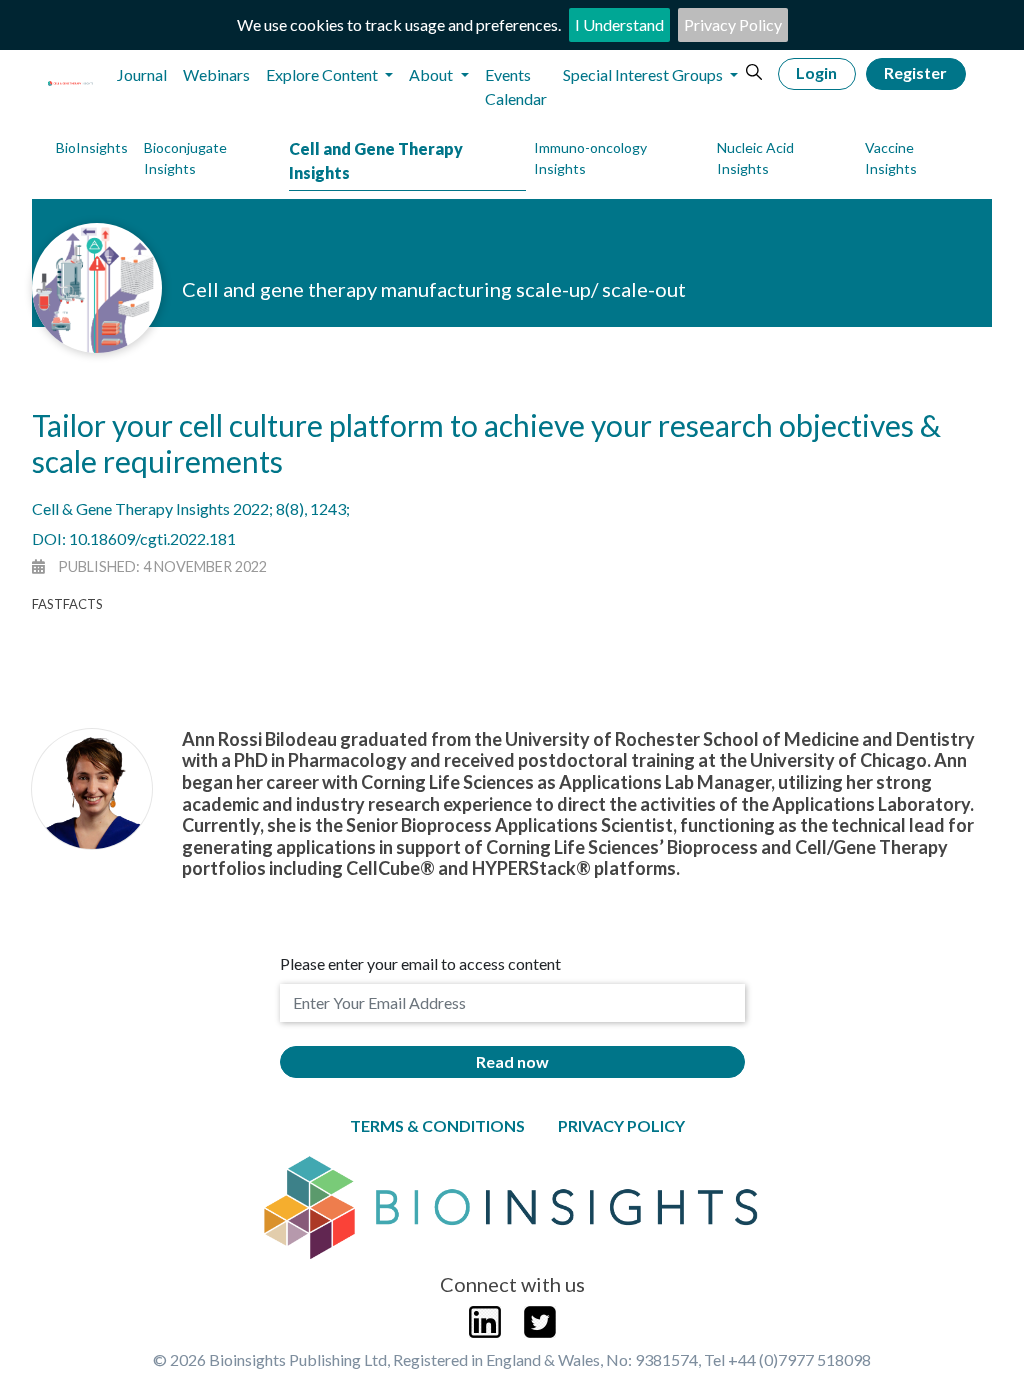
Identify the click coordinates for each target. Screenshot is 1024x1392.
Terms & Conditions (437, 1125)
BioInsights (92, 147)
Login (816, 72)
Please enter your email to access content (420, 963)
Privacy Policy (733, 24)
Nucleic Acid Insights (755, 158)
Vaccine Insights (891, 158)
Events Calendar (516, 86)
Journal (142, 74)
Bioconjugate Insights (185, 158)
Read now (512, 1061)
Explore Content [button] (323, 74)
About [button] (432, 74)
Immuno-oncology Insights (590, 158)
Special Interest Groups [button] (644, 74)
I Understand (619, 24)
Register (915, 72)
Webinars (216, 74)
